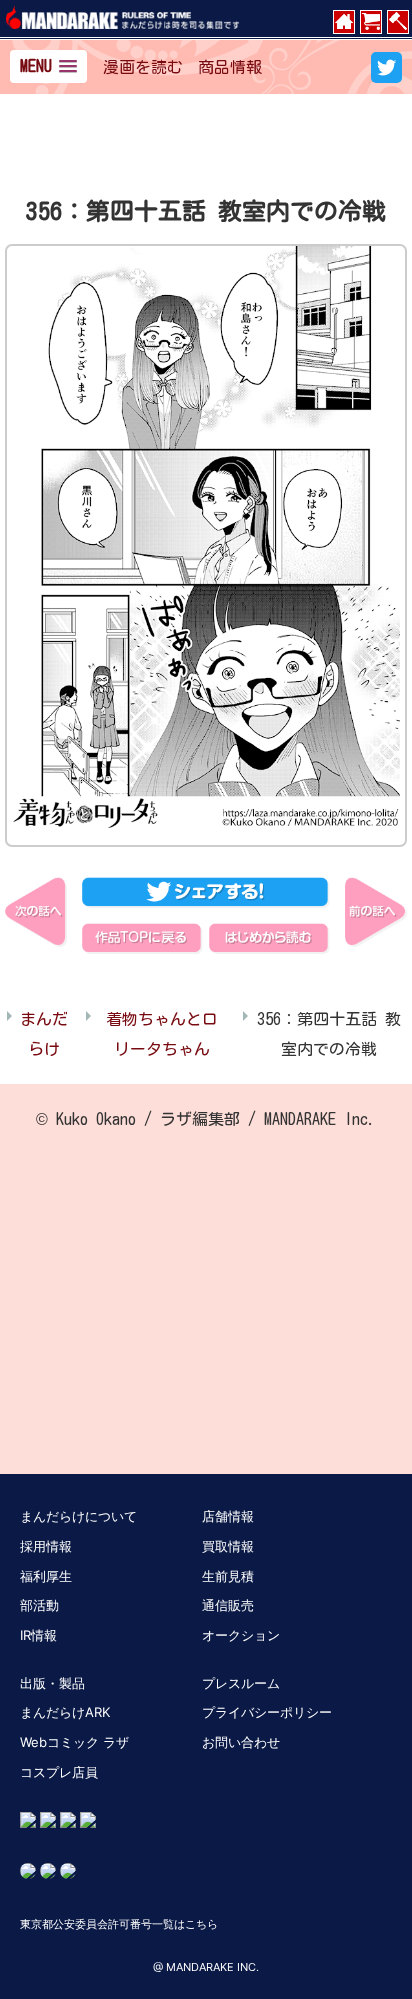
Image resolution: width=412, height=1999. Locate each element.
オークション (241, 1635)
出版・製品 (52, 1683)
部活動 (39, 1605)
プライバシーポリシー (267, 1712)
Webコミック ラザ (74, 1742)
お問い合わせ (241, 1742)
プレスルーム (241, 1683)
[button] (48, 66)
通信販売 (228, 1605)
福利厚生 (46, 1576)
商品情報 (230, 67)
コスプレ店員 (59, 1772)
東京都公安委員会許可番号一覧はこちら (119, 1924)
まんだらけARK (65, 1712)
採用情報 (46, 1546)
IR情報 (38, 1635)
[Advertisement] (206, 149)
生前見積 (228, 1576)
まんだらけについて (78, 1516)
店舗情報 (228, 1516)
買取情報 (228, 1546)
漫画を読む (143, 67)
